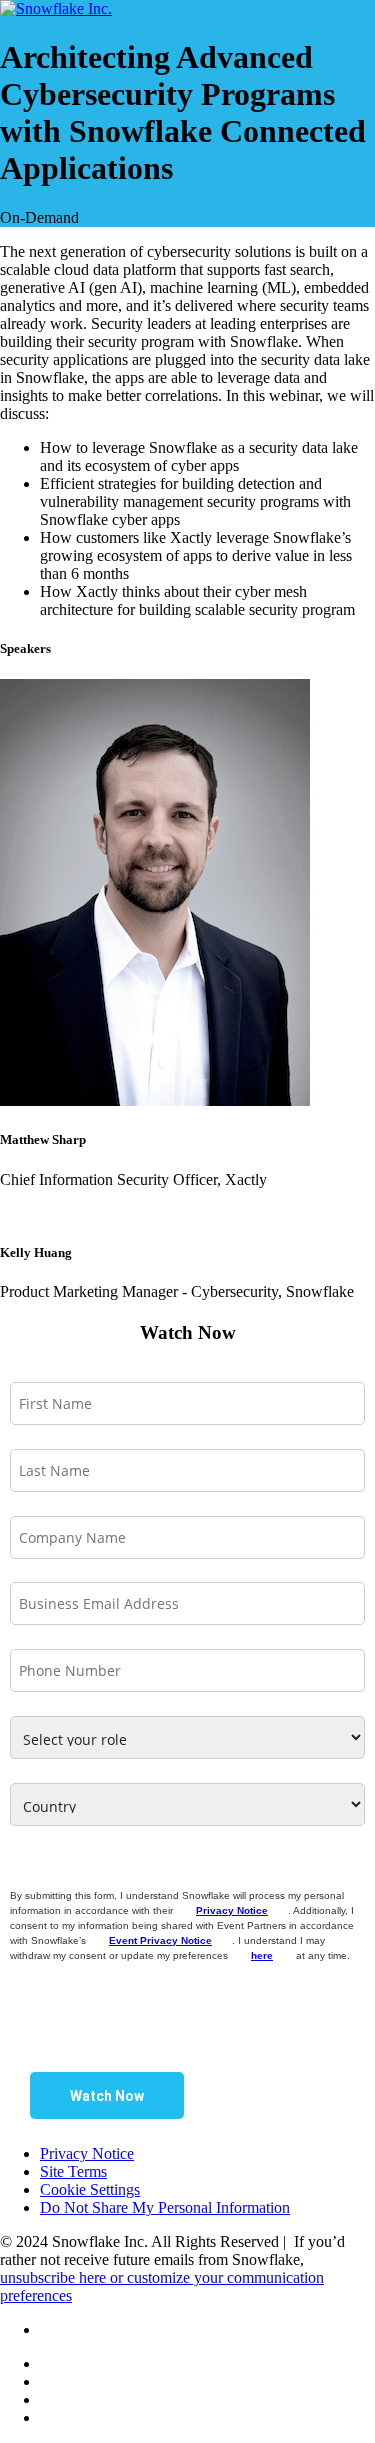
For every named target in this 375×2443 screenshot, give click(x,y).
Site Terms (73, 2171)
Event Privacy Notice (160, 1940)
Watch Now (107, 2096)
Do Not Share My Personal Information (165, 2207)
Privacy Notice (232, 1910)
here (262, 1955)
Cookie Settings (90, 2189)
